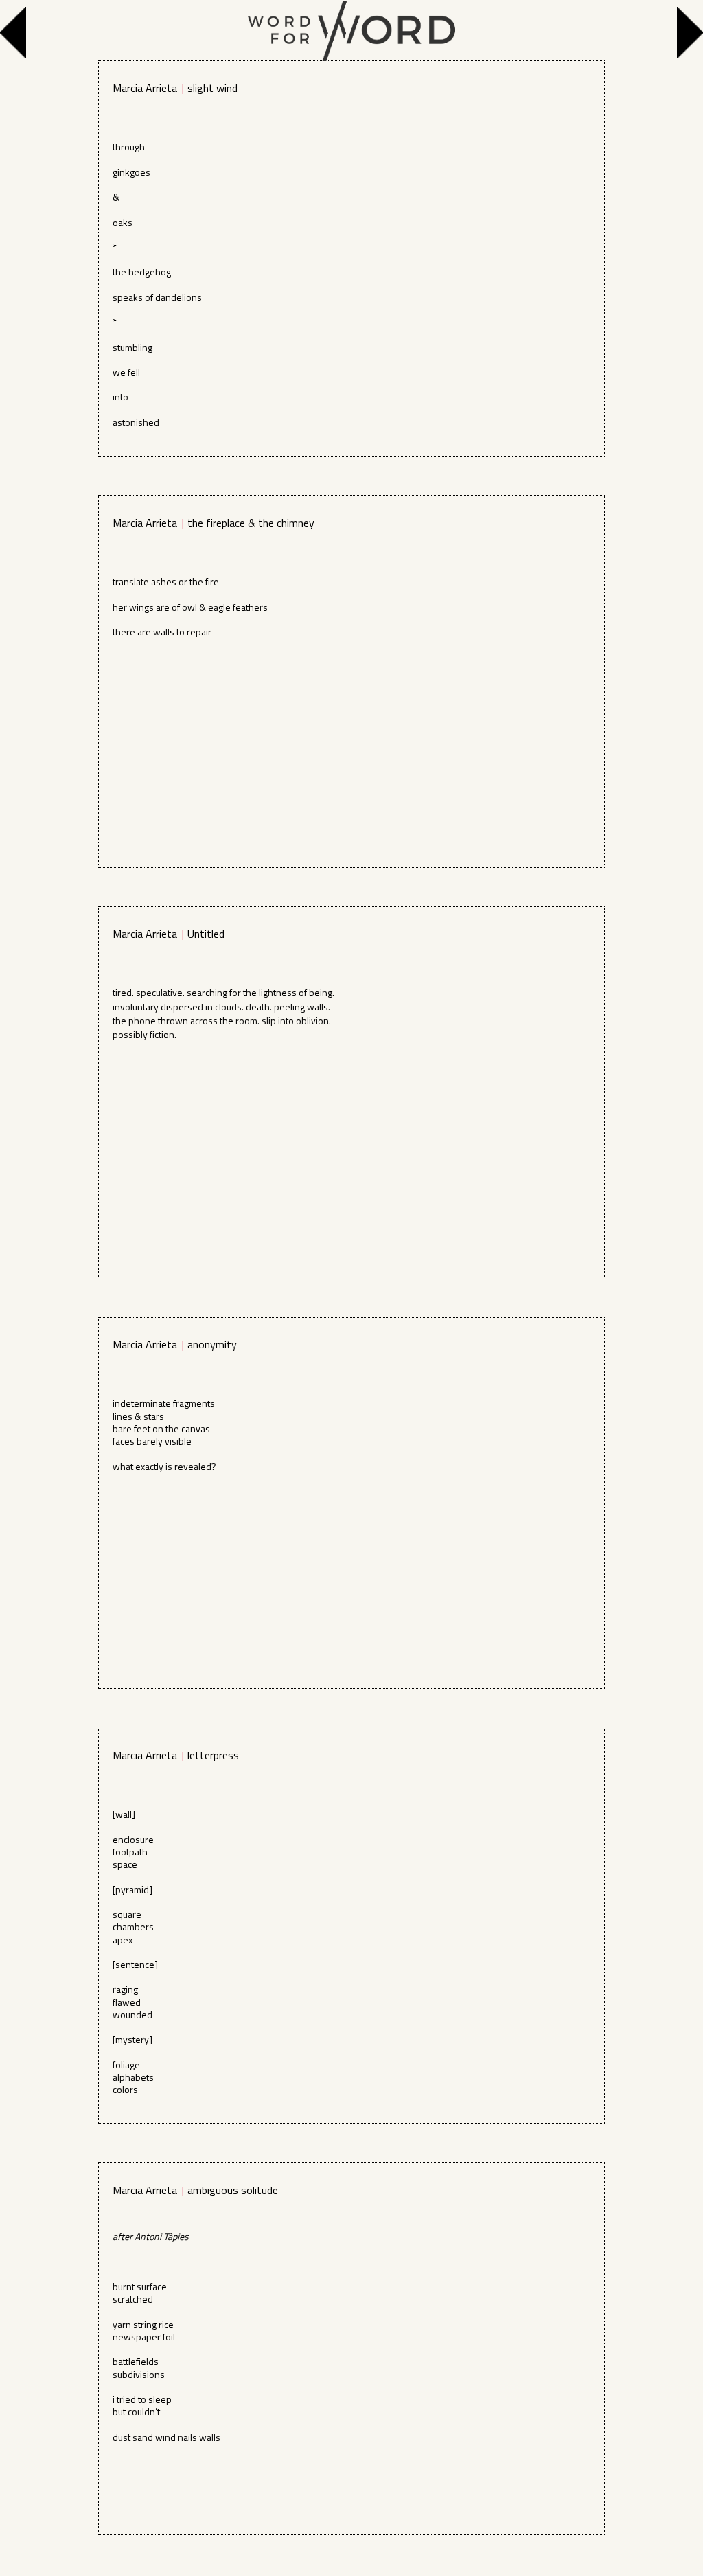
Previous (16, 33)
